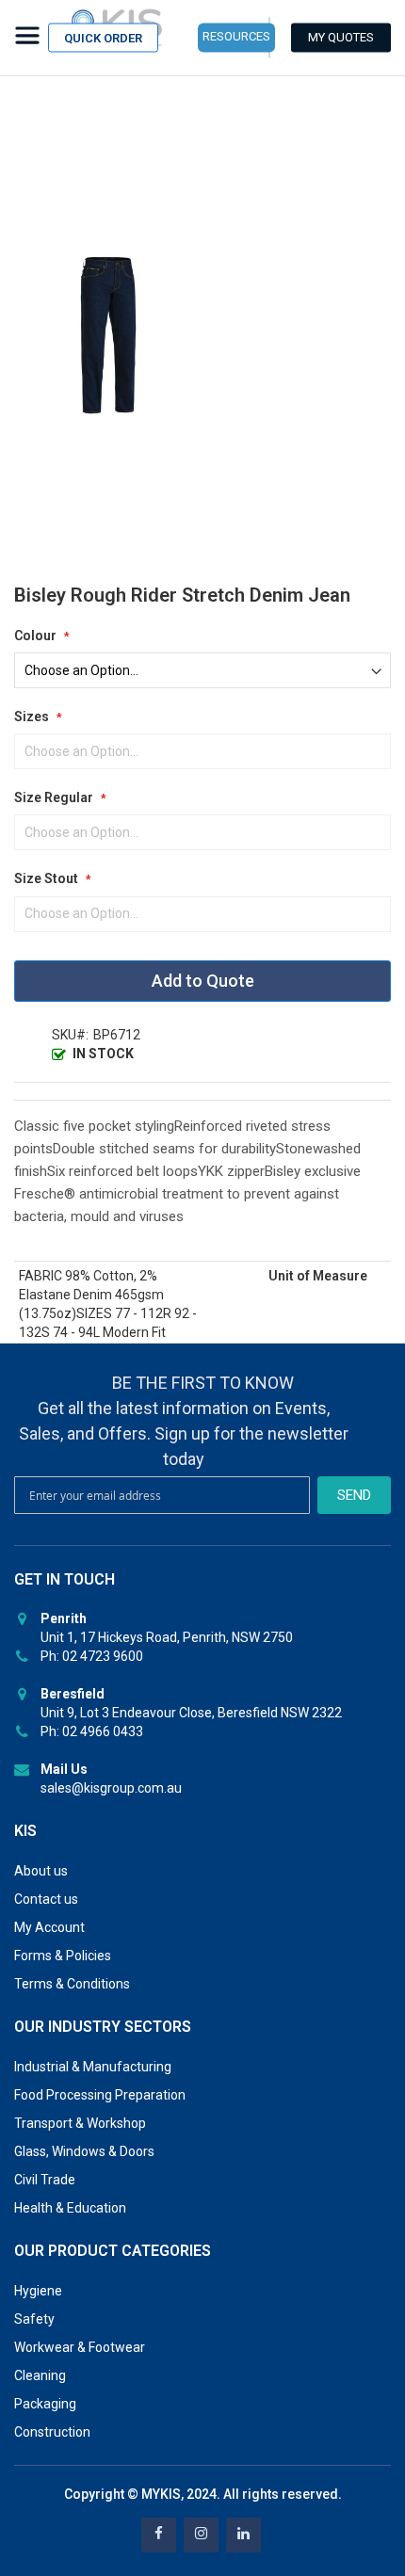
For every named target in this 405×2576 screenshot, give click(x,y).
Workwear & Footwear (80, 2347)
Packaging (45, 2404)
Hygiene (38, 2291)
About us (41, 1871)
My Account (49, 1927)
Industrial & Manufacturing (93, 2067)
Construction (52, 2432)
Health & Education (70, 2208)
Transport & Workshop (80, 2123)
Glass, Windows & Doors (84, 2151)
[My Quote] (341, 38)
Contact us (46, 1899)
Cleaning (40, 2375)
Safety (34, 2319)
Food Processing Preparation (100, 2095)
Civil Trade (45, 2180)
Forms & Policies (63, 1956)
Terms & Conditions (72, 1984)
